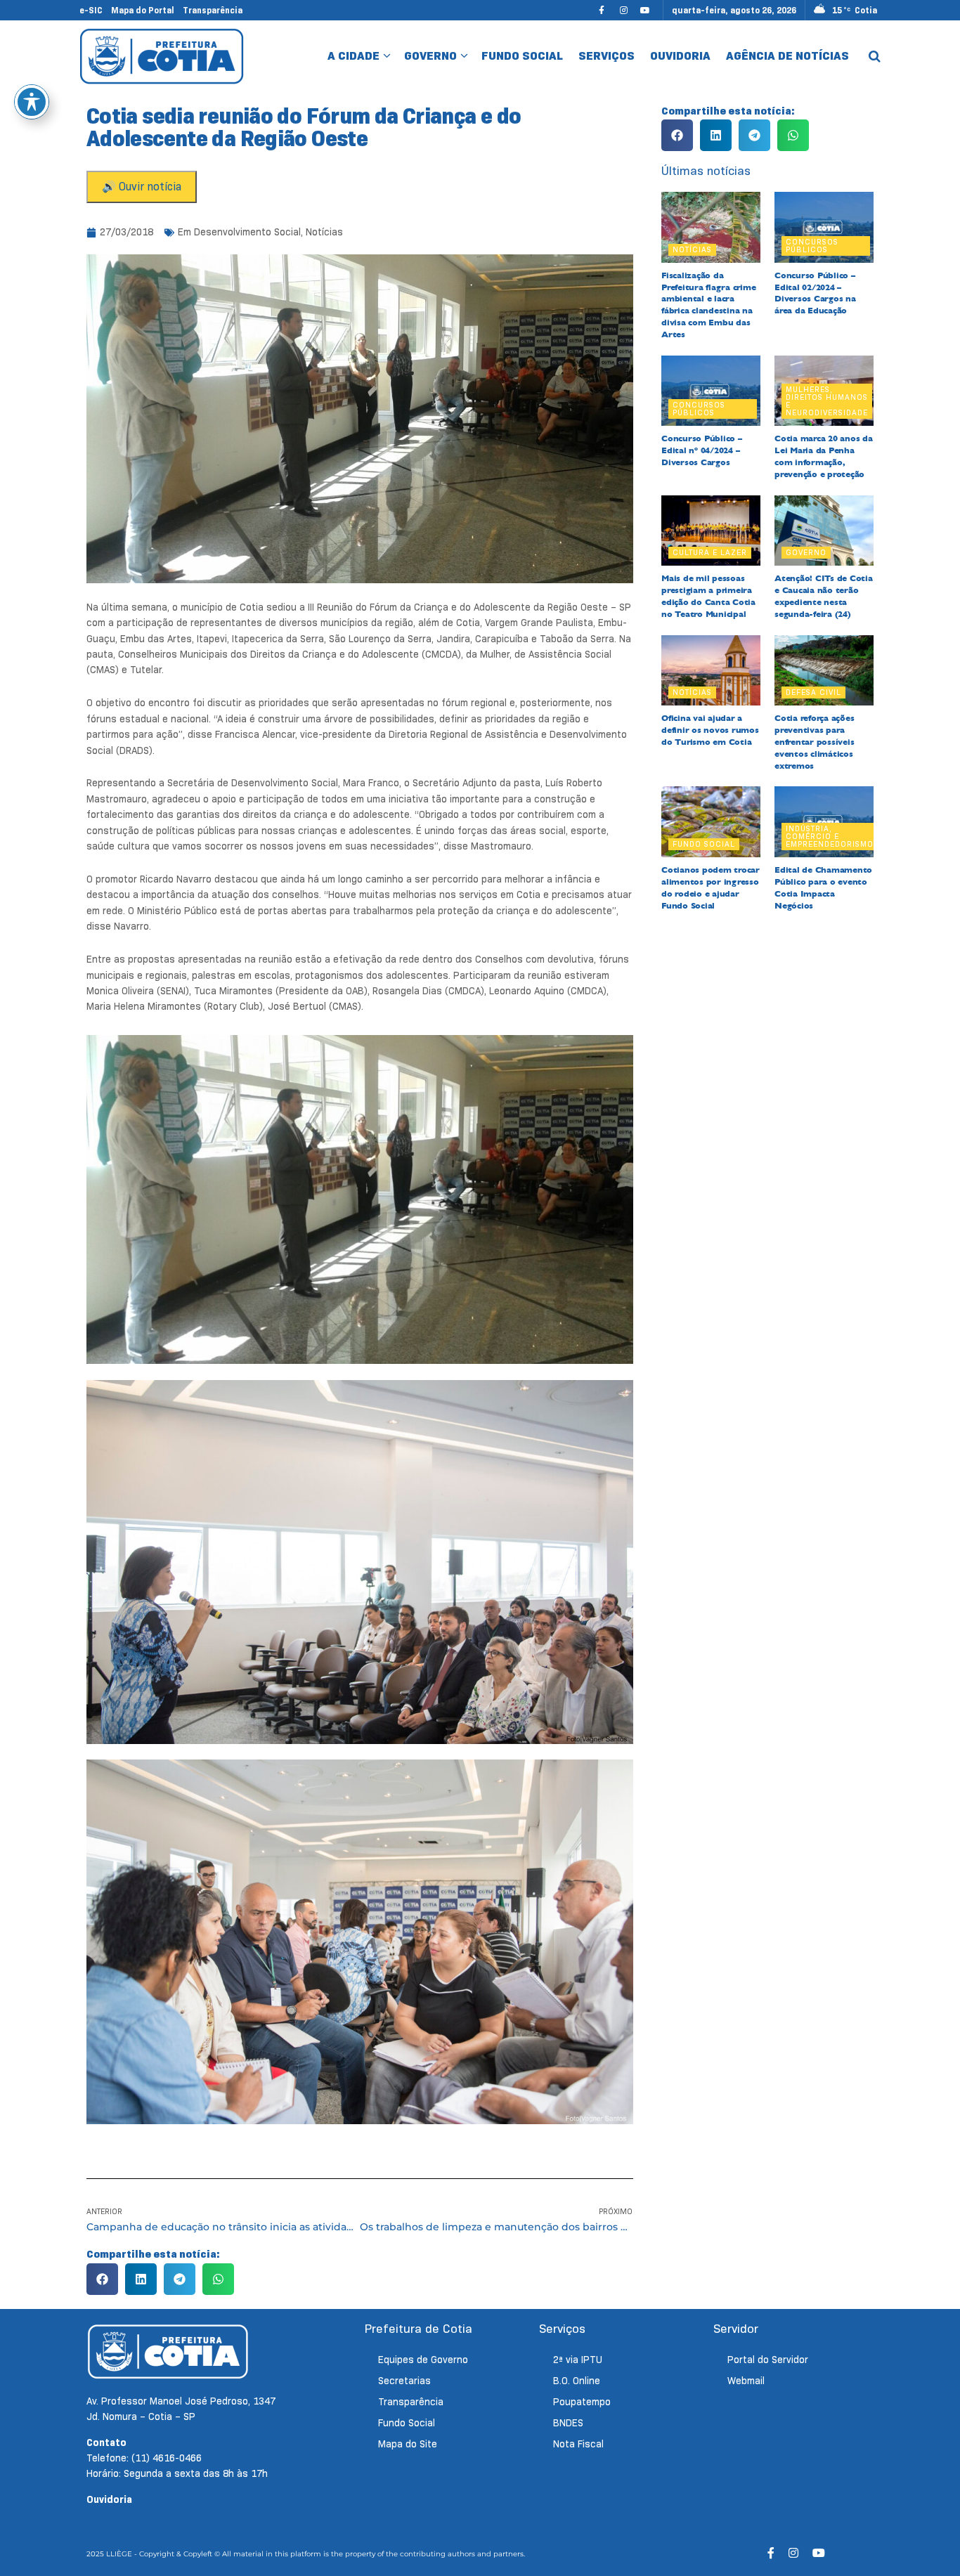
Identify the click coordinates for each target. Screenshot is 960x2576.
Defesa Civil (813, 692)
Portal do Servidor (768, 2360)
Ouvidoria (680, 56)
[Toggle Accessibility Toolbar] (32, 102)
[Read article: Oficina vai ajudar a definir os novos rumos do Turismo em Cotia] (711, 671)
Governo (430, 56)
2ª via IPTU (578, 2360)
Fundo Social (522, 56)
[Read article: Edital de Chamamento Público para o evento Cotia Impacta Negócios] (824, 822)
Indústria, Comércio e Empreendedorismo (830, 836)
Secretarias (404, 2381)
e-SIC (91, 10)
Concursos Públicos (812, 246)
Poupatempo (582, 2402)
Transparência (213, 10)
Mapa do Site (408, 2444)
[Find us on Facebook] (602, 10)
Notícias (324, 232)
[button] (102, 2279)
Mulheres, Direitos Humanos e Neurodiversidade (827, 401)
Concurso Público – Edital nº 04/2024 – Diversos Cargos (702, 450)
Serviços (607, 56)
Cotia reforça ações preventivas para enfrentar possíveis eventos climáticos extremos (814, 742)
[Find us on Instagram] (623, 10)
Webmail (746, 2381)
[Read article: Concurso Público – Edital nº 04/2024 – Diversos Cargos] (711, 391)
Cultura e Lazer (710, 552)
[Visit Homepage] (162, 56)
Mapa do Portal (143, 10)
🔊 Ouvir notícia (142, 187)
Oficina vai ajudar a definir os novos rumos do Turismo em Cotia (710, 730)
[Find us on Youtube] (645, 10)
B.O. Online (577, 2381)
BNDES (568, 2423)
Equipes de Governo (423, 2360)
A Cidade (353, 56)
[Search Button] (875, 56)
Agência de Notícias (787, 56)
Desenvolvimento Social (247, 232)
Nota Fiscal (578, 2444)
